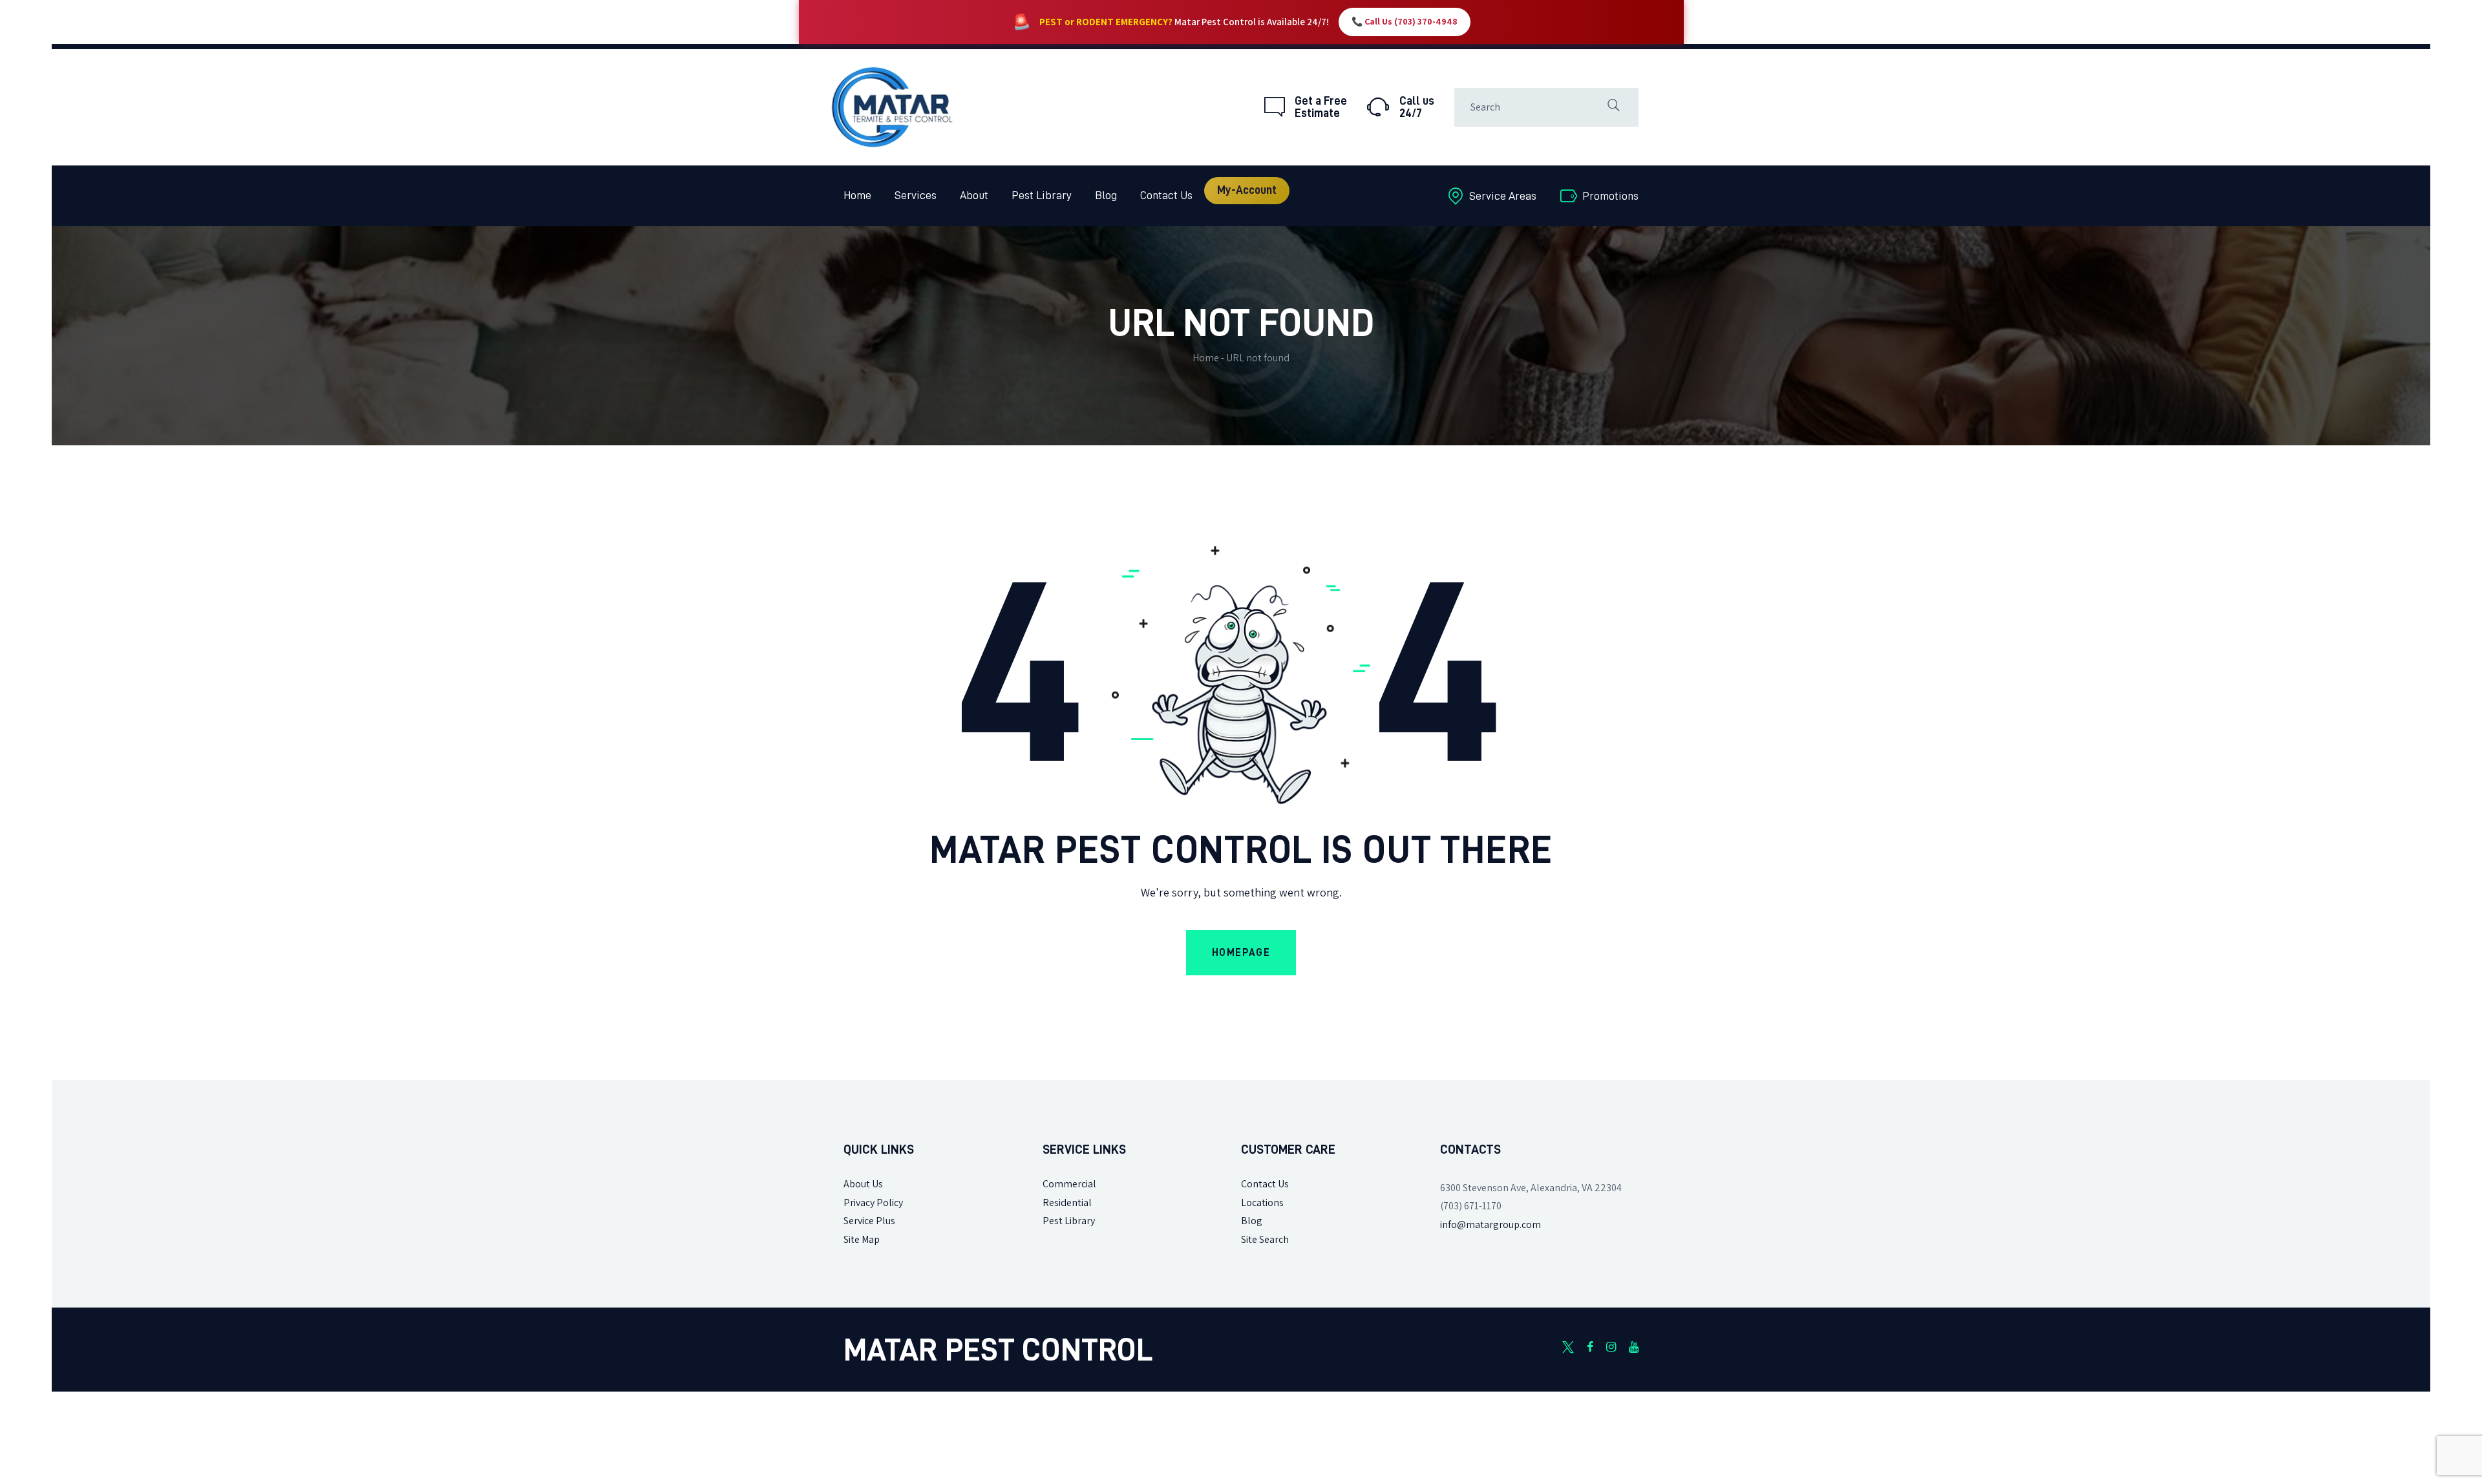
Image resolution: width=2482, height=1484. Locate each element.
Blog (1252, 1221)
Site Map (862, 1239)
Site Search (1265, 1239)
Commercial (1069, 1184)
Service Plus (869, 1221)
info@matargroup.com (1490, 1224)
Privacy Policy (873, 1203)
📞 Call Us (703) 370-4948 (1405, 22)
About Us (863, 1184)
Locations (1262, 1203)
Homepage (1241, 953)
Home (1206, 358)
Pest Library (1069, 1221)
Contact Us (1265, 1184)
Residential (1067, 1203)
